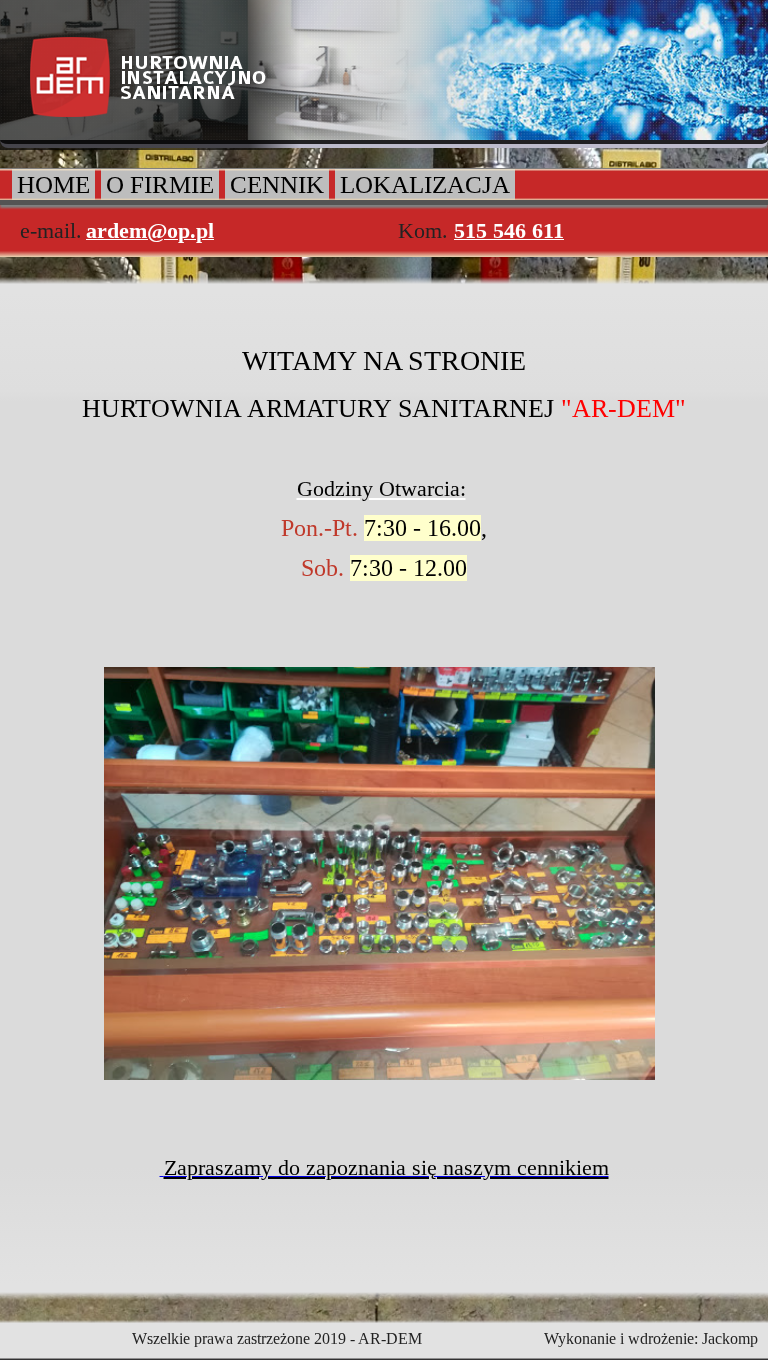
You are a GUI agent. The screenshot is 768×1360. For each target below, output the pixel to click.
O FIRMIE (160, 184)
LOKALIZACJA (425, 184)
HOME (53, 184)
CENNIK (277, 184)
